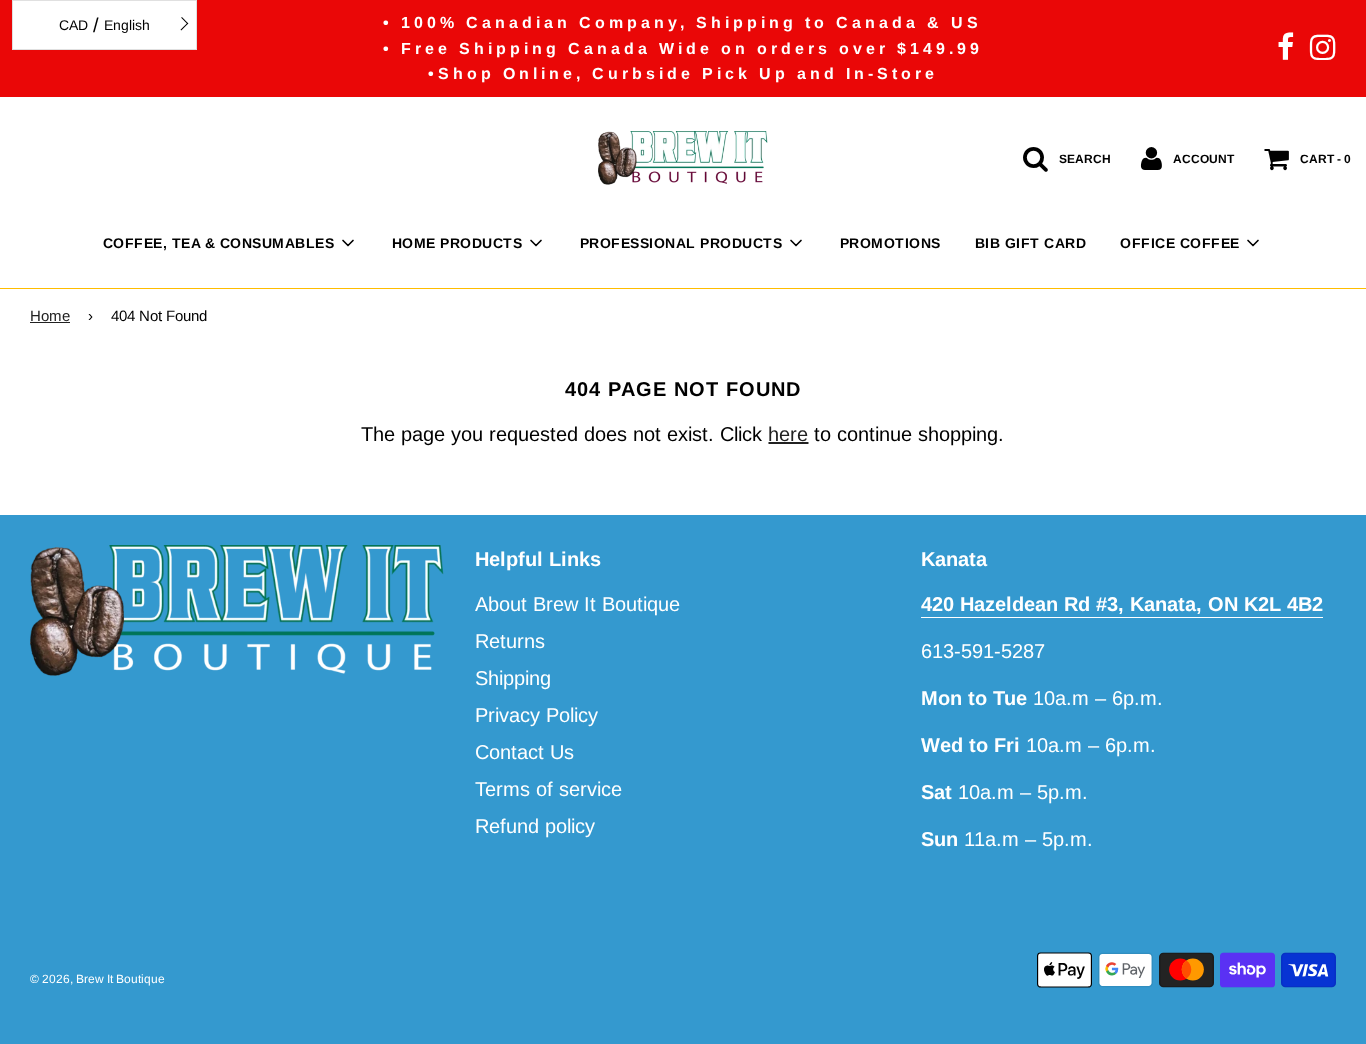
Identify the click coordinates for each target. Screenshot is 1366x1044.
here (788, 434)
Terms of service (548, 789)
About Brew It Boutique (577, 604)
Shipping (513, 678)
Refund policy (535, 826)
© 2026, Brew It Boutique (97, 979)
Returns (510, 641)
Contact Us (524, 752)
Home (50, 315)
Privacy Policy (536, 715)
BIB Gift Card (1031, 243)
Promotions (890, 243)
